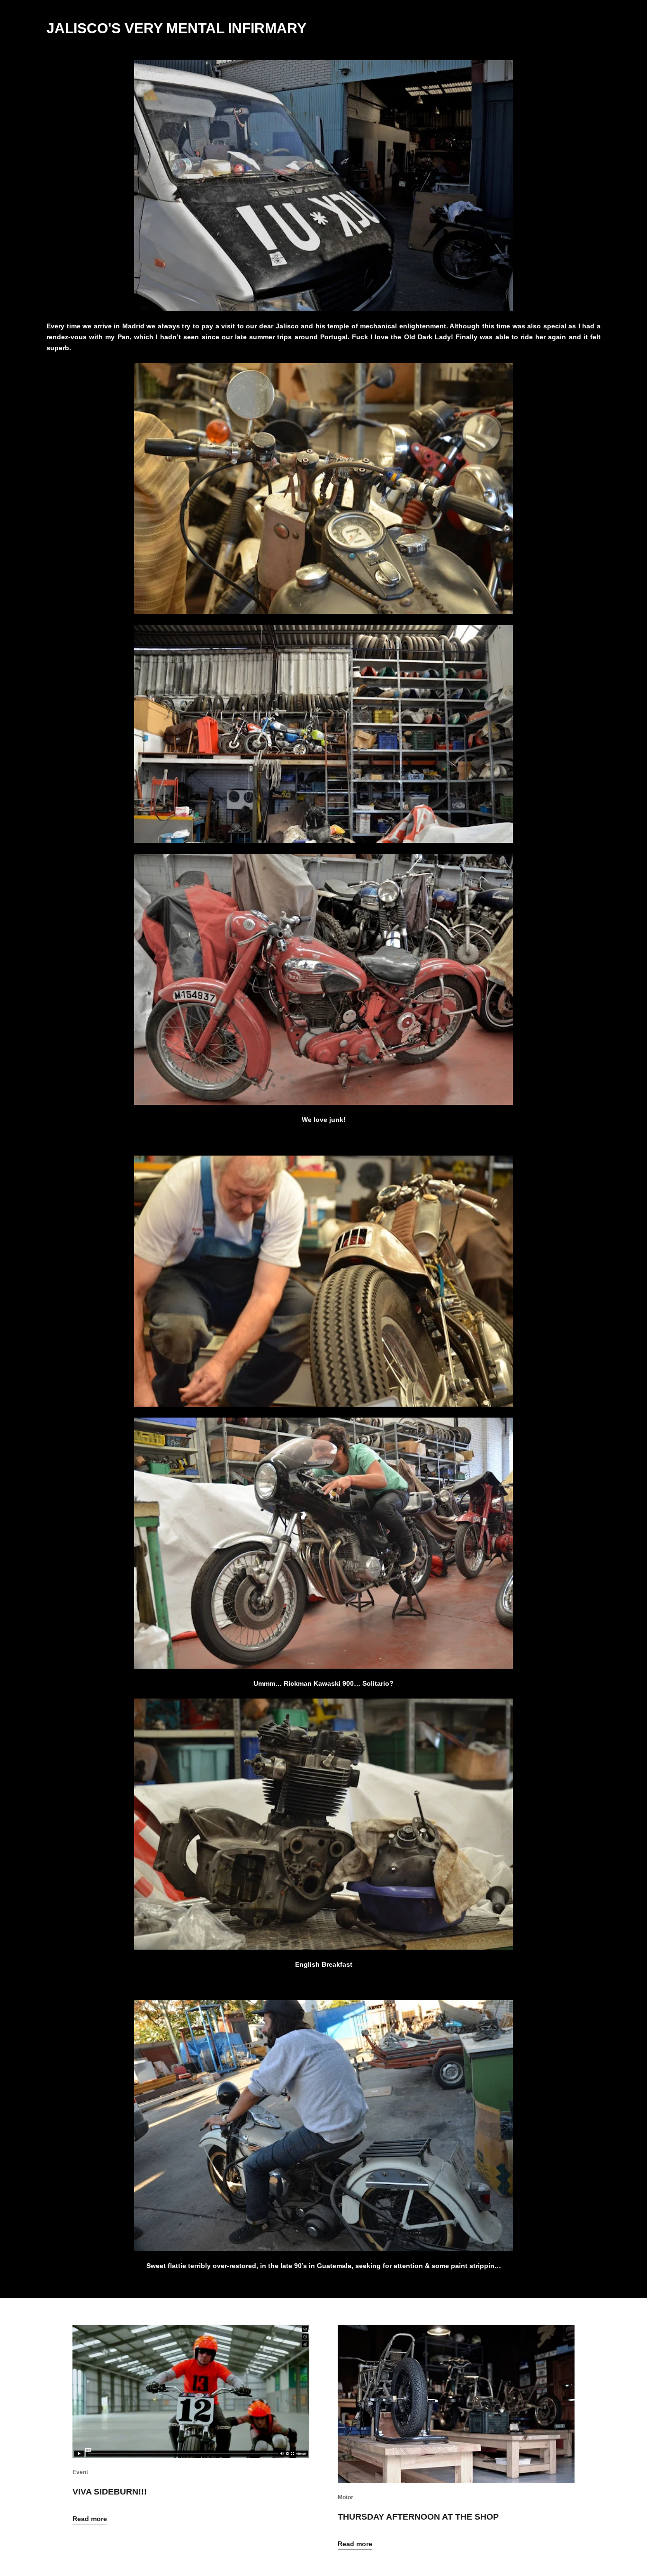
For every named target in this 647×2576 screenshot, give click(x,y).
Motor (346, 2497)
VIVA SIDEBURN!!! (110, 2492)
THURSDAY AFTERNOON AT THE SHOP (418, 2517)
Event (80, 2472)
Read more (90, 2519)
